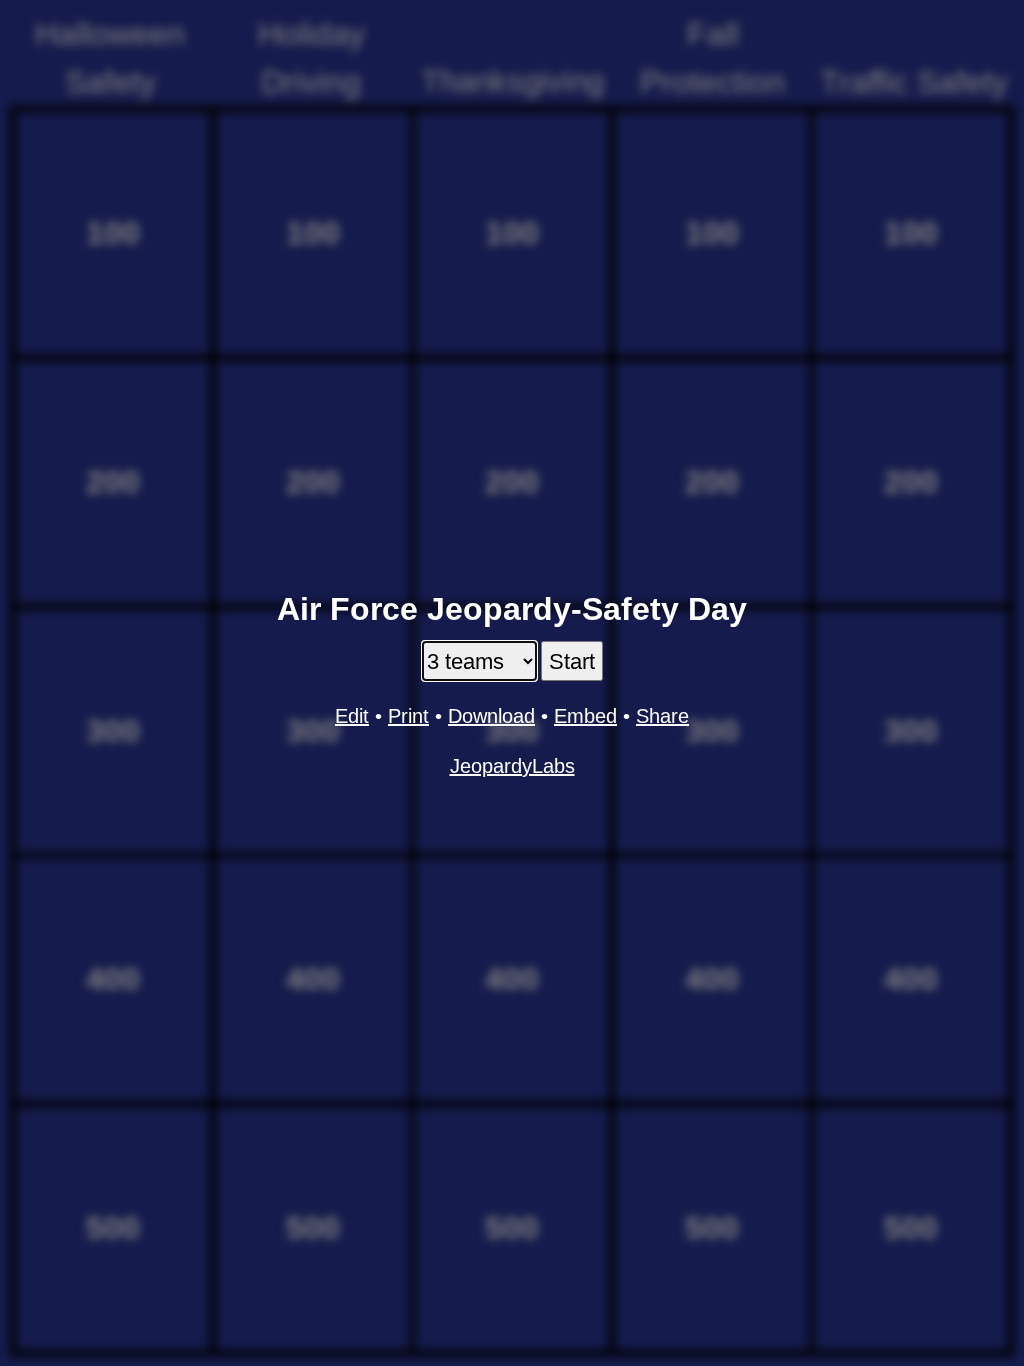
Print (408, 716)
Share (662, 716)
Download (491, 716)
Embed (585, 716)
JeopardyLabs (512, 766)
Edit (352, 716)
